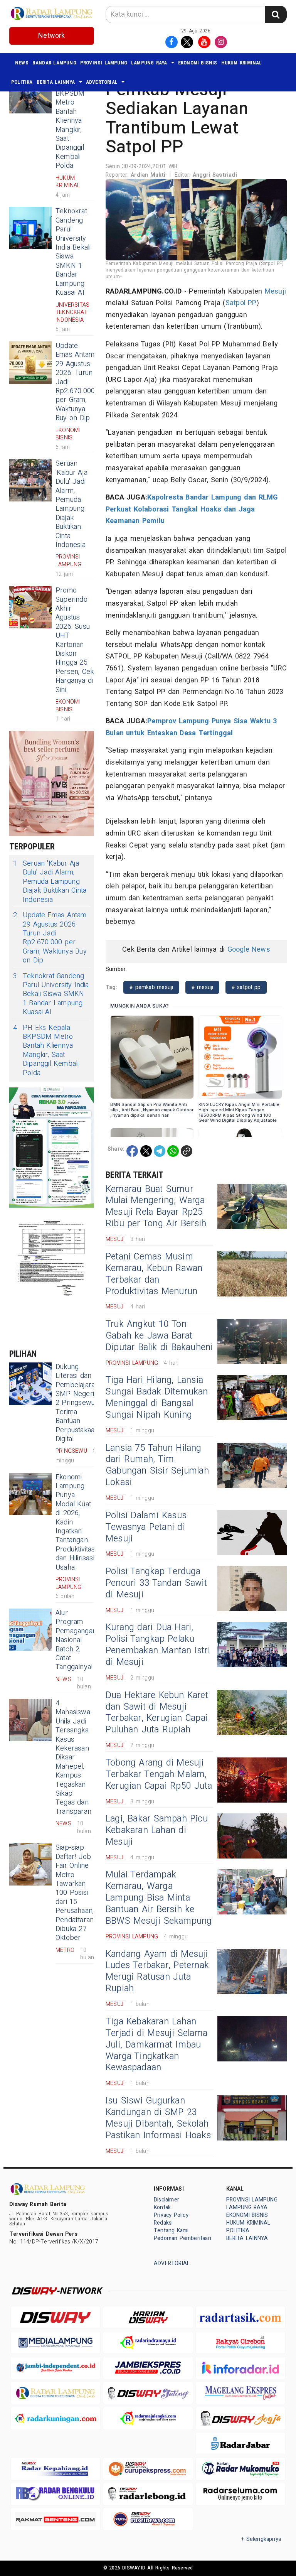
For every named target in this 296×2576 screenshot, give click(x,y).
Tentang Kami (171, 2231)
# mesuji (203, 987)
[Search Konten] (276, 14)
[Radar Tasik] (240, 2317)
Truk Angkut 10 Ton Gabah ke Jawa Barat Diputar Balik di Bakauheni (159, 1336)
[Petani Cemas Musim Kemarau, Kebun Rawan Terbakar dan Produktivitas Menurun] (252, 1274)
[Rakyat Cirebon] (240, 2342)
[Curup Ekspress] (148, 2469)
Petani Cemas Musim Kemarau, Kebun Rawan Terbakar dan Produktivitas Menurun (154, 1274)
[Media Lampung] (55, 2342)
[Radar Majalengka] (148, 2418)
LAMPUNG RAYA (149, 63)
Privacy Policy (171, 2215)
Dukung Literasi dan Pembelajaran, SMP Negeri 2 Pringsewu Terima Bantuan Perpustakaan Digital (78, 1403)
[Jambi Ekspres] (148, 2368)
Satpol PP (241, 303)
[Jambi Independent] (55, 2368)
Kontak (162, 2207)
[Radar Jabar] (240, 2443)
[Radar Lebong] (148, 2494)
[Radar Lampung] (55, 2393)
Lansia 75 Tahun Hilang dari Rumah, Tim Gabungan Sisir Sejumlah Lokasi (157, 1465)
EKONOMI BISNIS (198, 63)
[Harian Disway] (148, 2317)
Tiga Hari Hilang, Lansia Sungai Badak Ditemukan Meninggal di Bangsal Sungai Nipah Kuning (157, 1398)
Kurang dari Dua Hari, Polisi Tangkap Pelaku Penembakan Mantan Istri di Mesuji (158, 1645)
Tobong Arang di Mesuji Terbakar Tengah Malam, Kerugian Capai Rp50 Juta (159, 1774)
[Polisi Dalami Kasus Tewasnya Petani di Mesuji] (252, 1533)
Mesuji (275, 291)
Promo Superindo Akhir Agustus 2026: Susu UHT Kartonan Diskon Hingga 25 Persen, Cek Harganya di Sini (75, 640)
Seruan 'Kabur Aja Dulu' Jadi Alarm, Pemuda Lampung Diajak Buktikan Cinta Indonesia (71, 504)
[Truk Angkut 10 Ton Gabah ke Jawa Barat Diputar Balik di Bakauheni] (252, 1341)
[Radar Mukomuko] (240, 2469)
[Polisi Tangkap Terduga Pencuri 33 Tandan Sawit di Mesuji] (252, 1589)
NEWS (22, 63)
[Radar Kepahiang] (55, 2469)
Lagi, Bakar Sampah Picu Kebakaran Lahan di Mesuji (157, 1830)
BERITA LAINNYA (56, 82)
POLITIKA (22, 82)
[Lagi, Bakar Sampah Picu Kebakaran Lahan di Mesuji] (252, 1836)
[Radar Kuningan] (55, 2418)
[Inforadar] (240, 2368)
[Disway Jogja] (240, 2418)
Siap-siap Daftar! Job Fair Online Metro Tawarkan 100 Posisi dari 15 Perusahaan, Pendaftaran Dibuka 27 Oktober (75, 1893)
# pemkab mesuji (151, 987)
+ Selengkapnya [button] (261, 2539)
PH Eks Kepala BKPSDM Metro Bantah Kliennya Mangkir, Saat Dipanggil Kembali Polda (70, 121)
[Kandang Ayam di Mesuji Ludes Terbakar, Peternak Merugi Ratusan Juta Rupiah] (252, 1971)
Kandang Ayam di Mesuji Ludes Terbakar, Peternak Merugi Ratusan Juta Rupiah (157, 1972)
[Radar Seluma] (240, 2494)
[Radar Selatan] (148, 2519)
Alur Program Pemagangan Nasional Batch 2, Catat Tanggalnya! (76, 1640)
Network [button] (51, 36)
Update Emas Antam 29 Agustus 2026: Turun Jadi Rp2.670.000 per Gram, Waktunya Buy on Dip (50, 938)
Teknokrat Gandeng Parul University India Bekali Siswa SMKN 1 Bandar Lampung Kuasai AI (73, 252)
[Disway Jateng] (148, 2393)
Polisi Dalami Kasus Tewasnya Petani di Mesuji (146, 1527)
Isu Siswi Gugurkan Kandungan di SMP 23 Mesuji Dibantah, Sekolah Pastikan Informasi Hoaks (158, 2118)
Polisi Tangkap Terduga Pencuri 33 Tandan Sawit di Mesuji (156, 1583)
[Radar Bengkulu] (55, 2494)
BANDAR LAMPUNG (54, 63)
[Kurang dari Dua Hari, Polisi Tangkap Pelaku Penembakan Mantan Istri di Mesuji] (252, 1645)
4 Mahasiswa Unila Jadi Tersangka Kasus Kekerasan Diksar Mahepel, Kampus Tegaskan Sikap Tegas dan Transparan (73, 1757)
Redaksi (163, 2223)
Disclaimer (166, 2200)
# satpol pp (246, 987)
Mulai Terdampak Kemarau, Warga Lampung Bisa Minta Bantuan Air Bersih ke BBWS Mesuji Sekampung (159, 1898)
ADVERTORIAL (102, 82)
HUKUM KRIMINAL (242, 63)
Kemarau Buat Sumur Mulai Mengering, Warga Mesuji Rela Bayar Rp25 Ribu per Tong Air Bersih (156, 1207)
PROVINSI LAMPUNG (104, 63)
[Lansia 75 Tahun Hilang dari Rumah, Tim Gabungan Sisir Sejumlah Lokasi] (252, 1465)
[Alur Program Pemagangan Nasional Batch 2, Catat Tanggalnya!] (30, 1630)
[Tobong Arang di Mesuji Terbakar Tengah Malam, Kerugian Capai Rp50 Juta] (252, 1780)
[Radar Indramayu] (148, 2342)
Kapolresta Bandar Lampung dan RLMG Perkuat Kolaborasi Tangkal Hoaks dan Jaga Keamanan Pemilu (192, 509)
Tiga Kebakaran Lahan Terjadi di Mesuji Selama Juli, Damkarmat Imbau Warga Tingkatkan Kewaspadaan (156, 2045)
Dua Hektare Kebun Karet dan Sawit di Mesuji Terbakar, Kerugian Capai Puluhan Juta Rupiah (157, 1713)
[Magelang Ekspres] (240, 2393)
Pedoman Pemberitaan (182, 2238)
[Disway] (55, 2317)
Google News (249, 950)
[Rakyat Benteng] (55, 2519)
